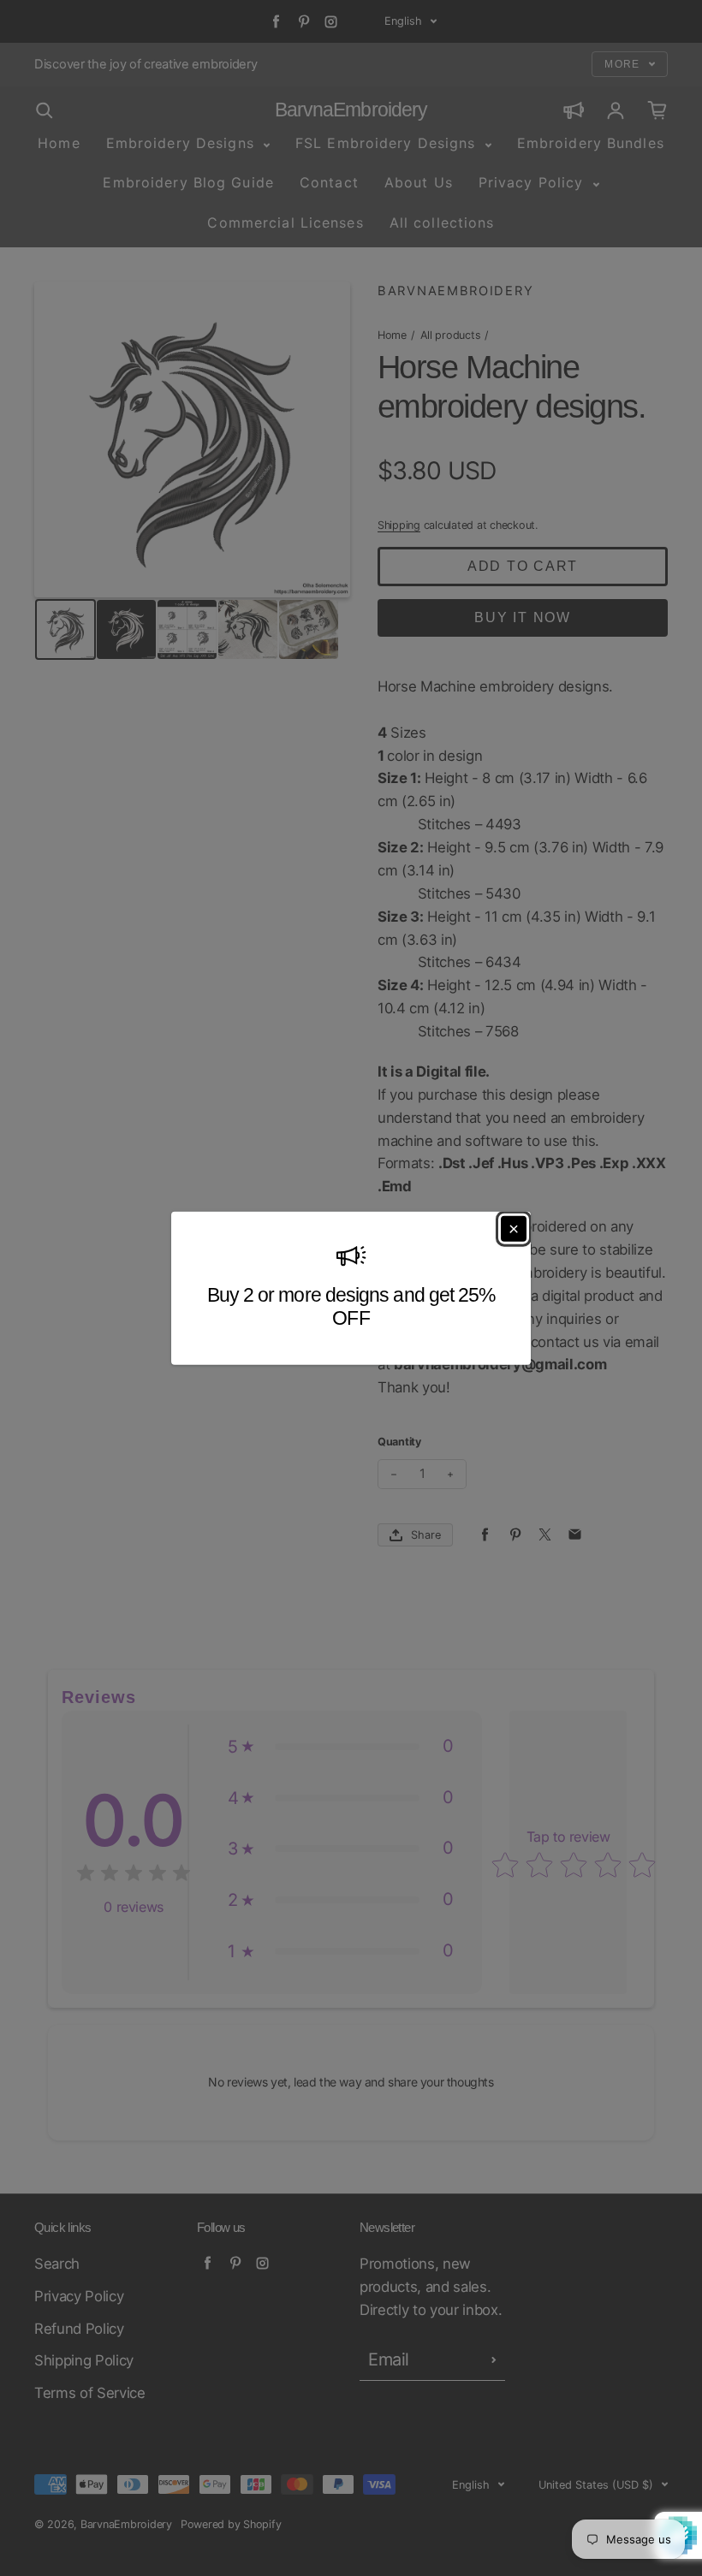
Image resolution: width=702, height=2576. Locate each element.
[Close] (514, 1229)
